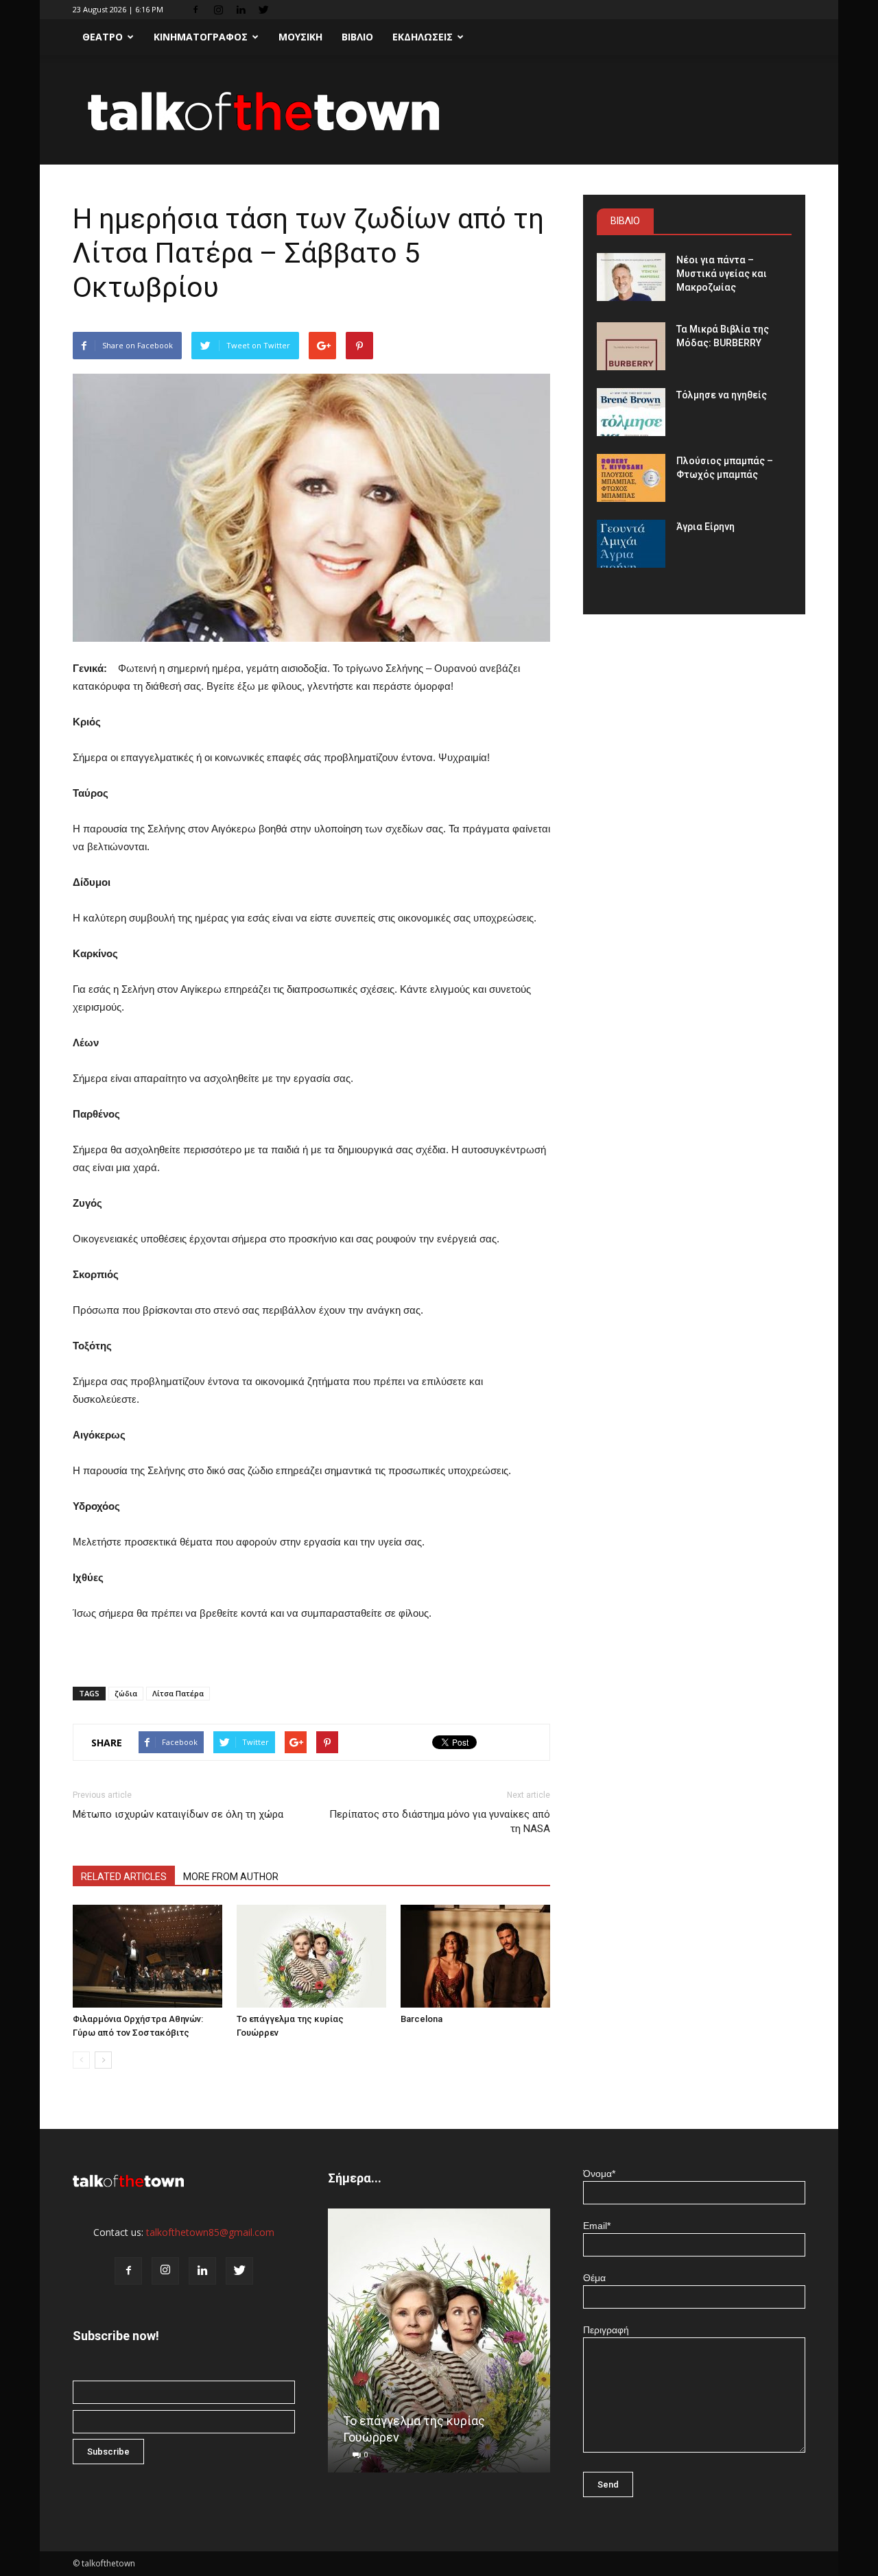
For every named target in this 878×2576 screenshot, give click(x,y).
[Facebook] (195, 10)
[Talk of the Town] (439, 111)
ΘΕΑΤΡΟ (103, 37)
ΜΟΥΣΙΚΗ (300, 37)
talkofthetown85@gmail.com (210, 2232)
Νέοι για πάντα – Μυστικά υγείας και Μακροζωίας (722, 274)
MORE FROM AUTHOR (231, 1877)
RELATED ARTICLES (124, 1877)
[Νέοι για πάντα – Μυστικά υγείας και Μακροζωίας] (631, 277)
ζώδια (126, 1693)
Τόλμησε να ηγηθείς (722, 395)
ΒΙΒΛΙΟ (357, 37)
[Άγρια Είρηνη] (631, 544)
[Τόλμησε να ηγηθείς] (631, 412)
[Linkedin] (241, 10)
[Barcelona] (475, 1956)
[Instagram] (218, 10)
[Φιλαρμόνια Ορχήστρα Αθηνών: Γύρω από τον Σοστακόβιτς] (147, 1956)
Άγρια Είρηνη (705, 527)
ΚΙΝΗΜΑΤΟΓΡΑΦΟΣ (201, 37)
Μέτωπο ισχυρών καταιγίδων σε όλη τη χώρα (178, 1814)
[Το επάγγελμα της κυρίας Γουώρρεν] (311, 1956)
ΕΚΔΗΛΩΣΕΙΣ (423, 37)
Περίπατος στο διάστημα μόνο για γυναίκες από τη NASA (440, 1821)
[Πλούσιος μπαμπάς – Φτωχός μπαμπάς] (631, 478)
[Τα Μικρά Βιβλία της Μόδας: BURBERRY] (631, 346)
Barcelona (422, 2019)
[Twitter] (263, 10)
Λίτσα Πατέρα (178, 1693)
